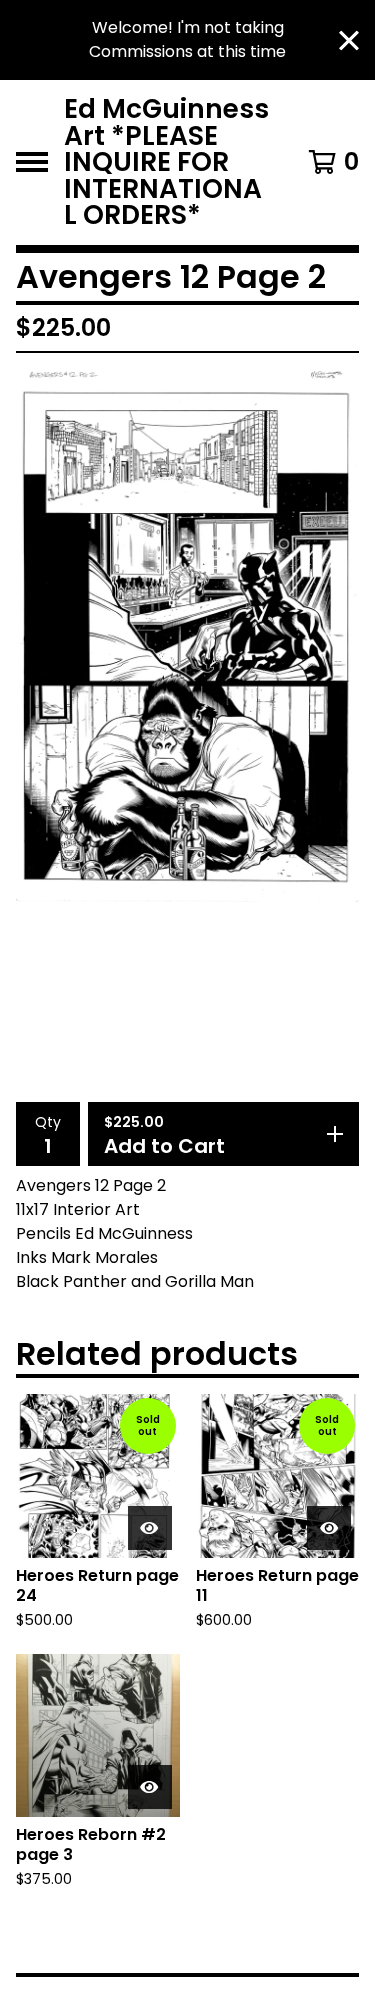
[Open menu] (32, 162)
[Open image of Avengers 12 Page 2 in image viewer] (187, 635)
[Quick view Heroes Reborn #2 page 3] (150, 1787)
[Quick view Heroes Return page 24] (150, 1528)
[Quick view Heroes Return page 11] (329, 1528)
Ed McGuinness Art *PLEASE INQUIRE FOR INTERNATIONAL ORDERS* (166, 162)
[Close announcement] (349, 40)
